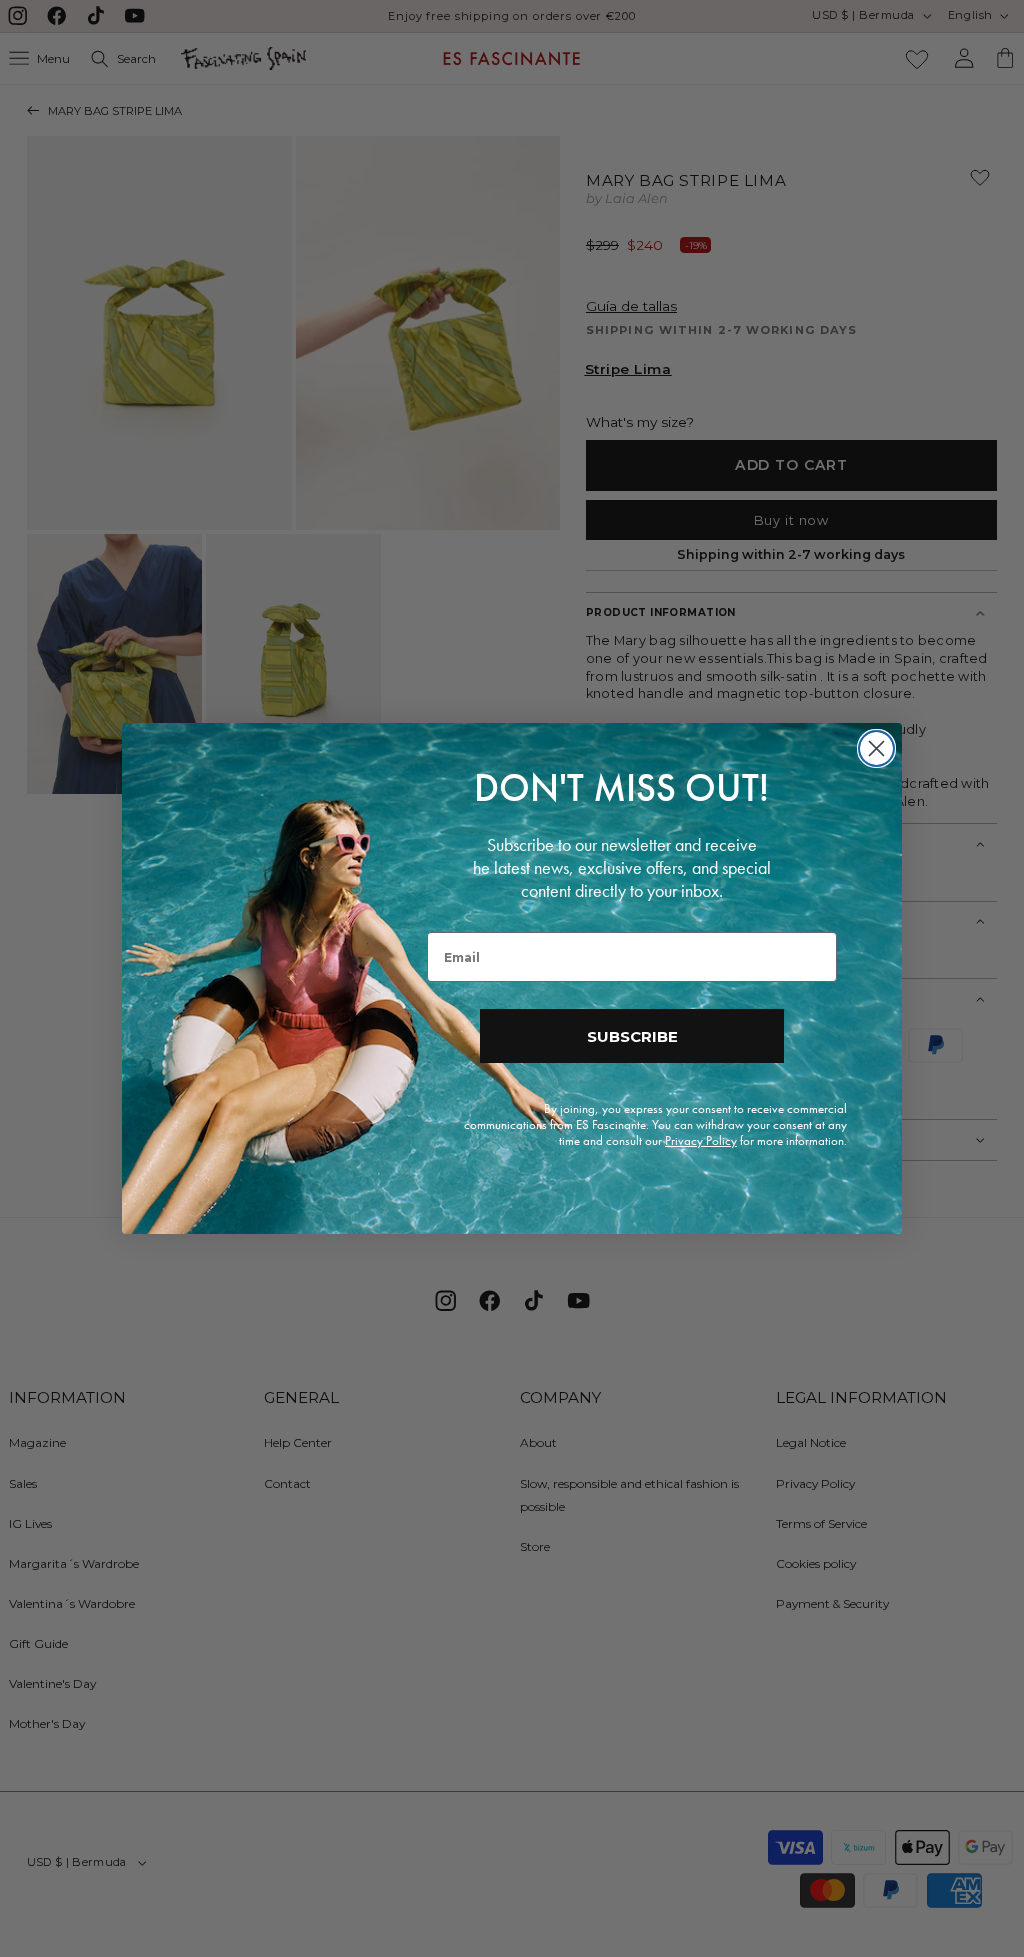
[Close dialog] (876, 748)
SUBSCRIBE (632, 1036)
